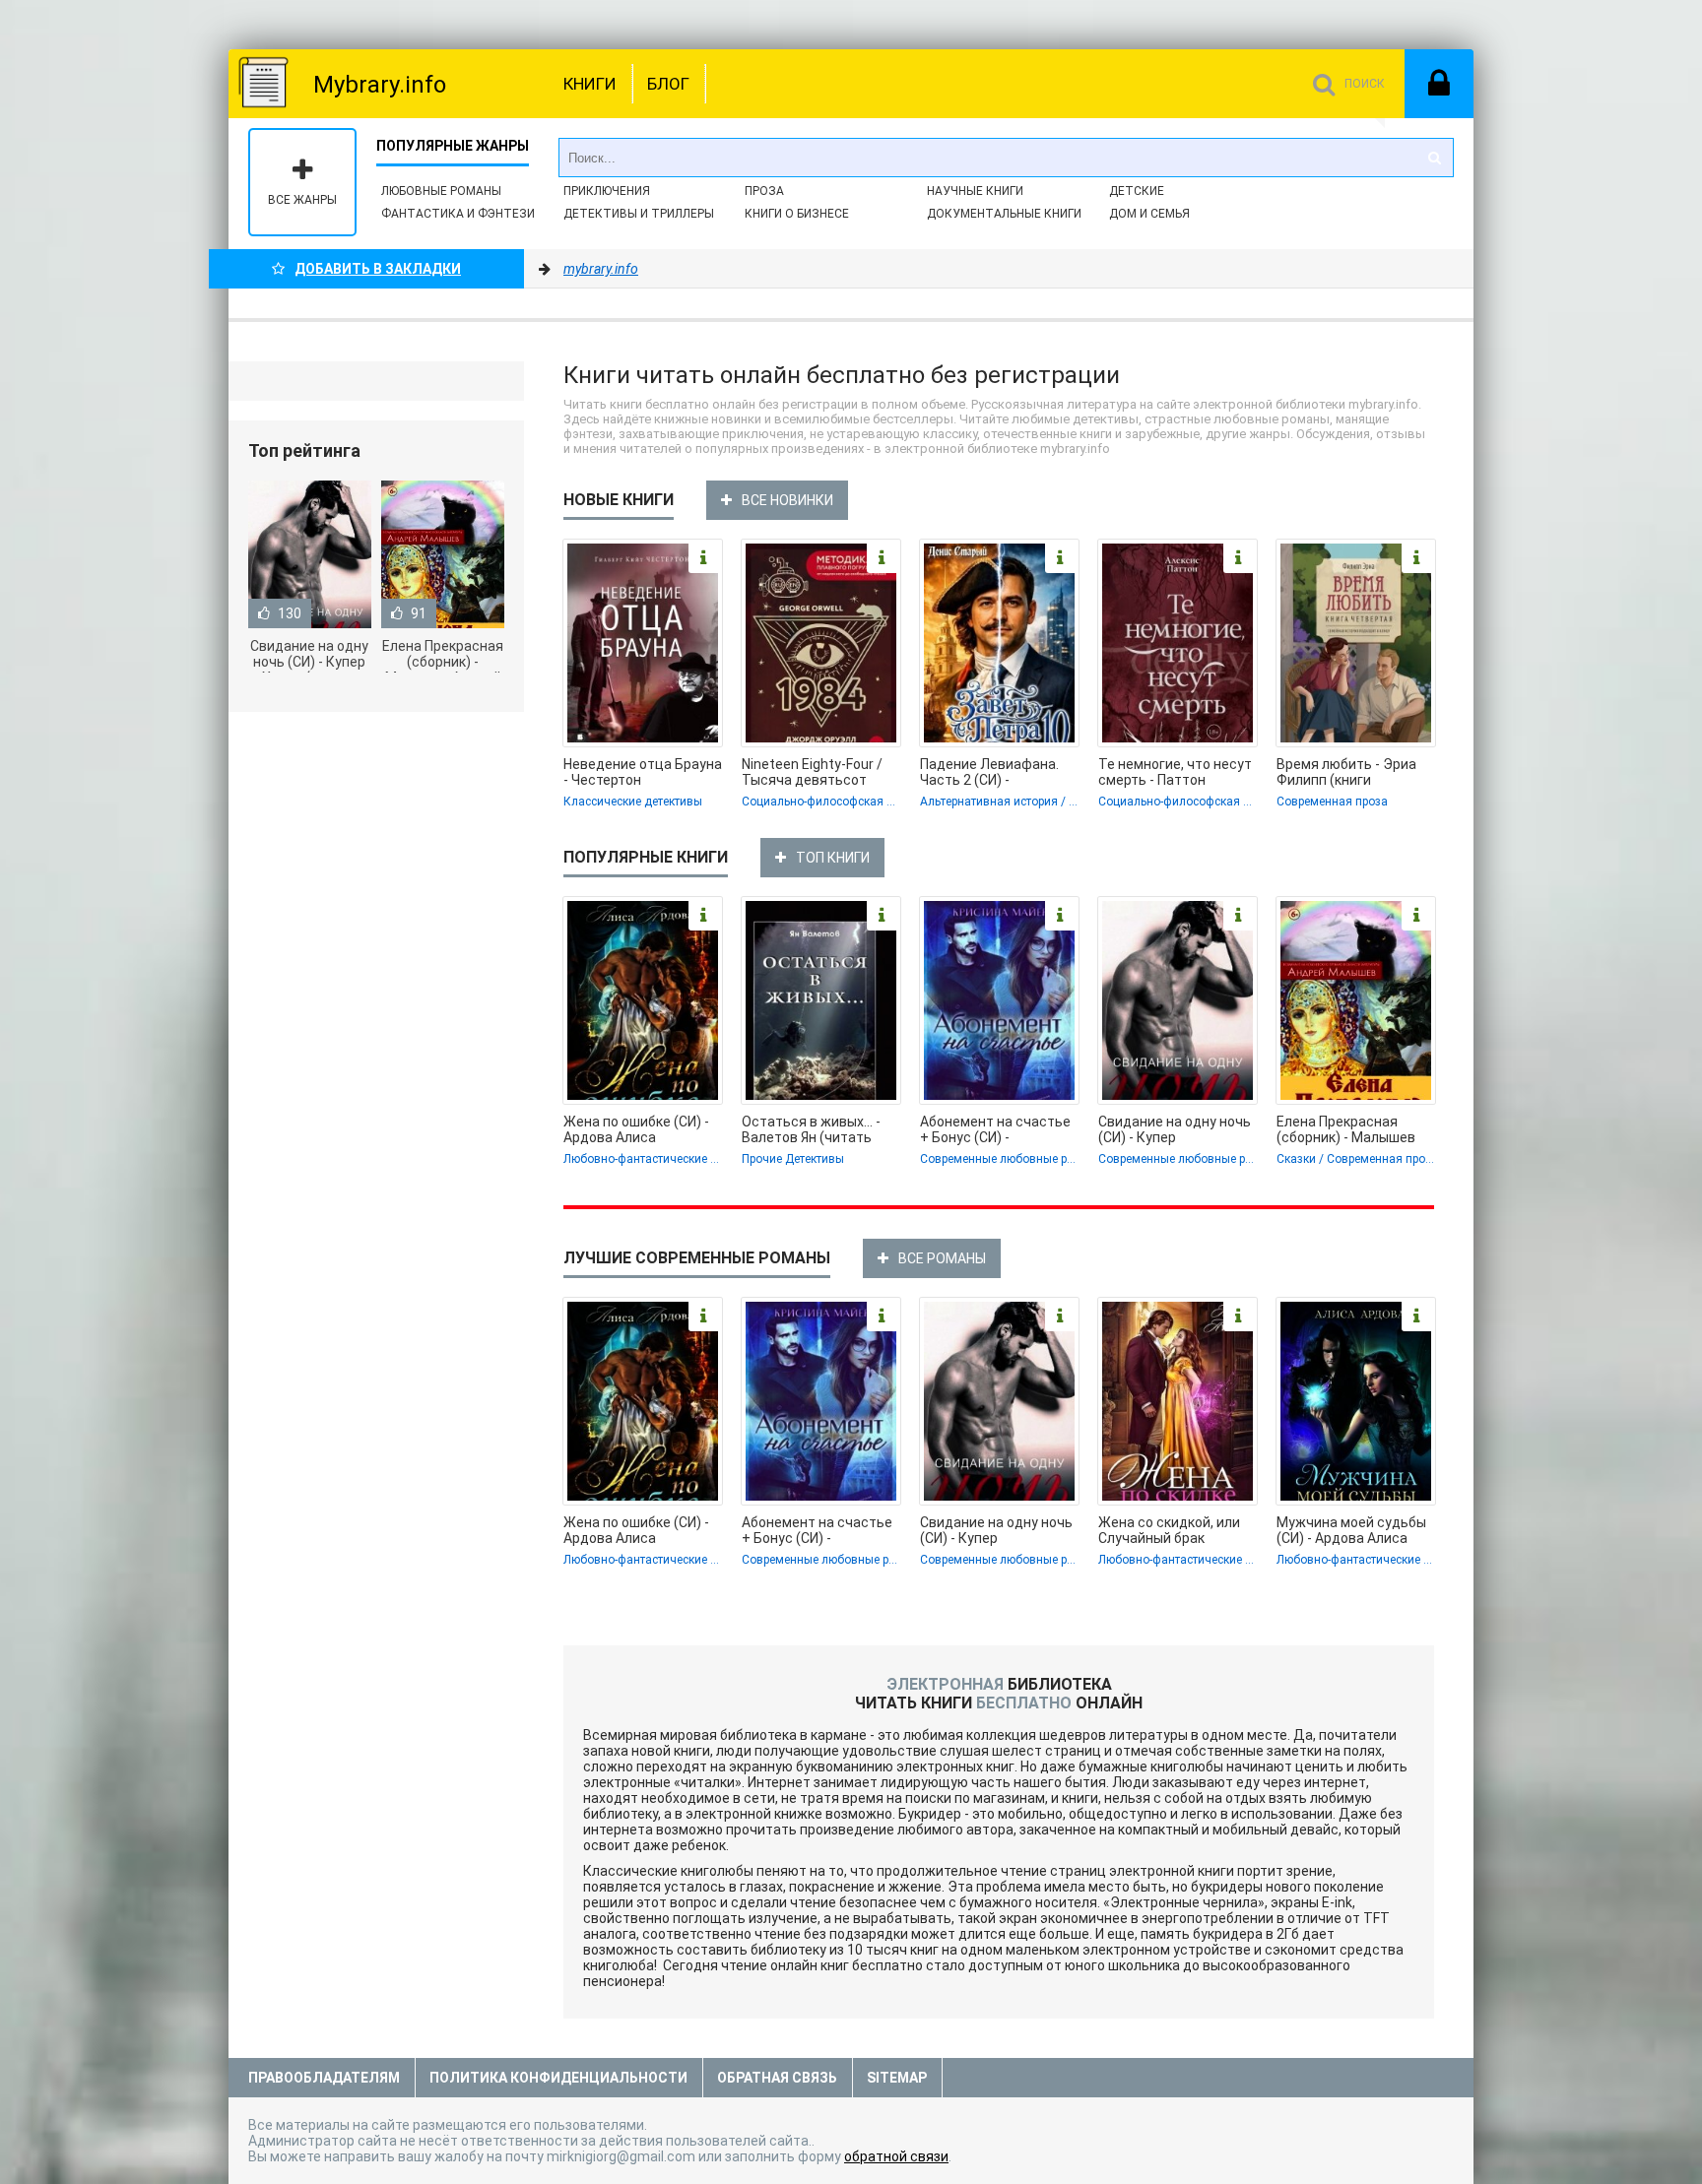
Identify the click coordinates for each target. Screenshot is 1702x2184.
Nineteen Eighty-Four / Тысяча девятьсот (812, 772)
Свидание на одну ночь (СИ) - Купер (1175, 1129)
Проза (764, 191)
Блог (668, 84)
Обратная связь (777, 2078)
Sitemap (897, 2078)
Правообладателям (324, 2078)
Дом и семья (1149, 214)
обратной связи (896, 2156)
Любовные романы (441, 191)
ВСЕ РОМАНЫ (942, 1258)
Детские (1137, 191)
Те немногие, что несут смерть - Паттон (1175, 772)
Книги (590, 84)
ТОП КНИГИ (833, 858)
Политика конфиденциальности (558, 2078)
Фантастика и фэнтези (458, 214)
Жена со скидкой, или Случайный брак (1169, 1530)
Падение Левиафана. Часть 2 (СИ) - (989, 772)
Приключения (607, 191)
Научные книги (975, 191)
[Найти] (1434, 158)
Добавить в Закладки (378, 269)
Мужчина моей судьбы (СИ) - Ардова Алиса (1351, 1530)
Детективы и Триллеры (639, 214)
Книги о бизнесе (797, 214)
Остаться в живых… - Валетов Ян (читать (811, 1129)
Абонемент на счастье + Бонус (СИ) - (995, 1129)
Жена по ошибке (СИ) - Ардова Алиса (636, 1129)
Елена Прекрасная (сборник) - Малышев (1346, 1129)
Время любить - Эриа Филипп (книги (1346, 772)
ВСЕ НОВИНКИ (787, 500)
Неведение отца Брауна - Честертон (643, 772)
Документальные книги (1004, 214)
